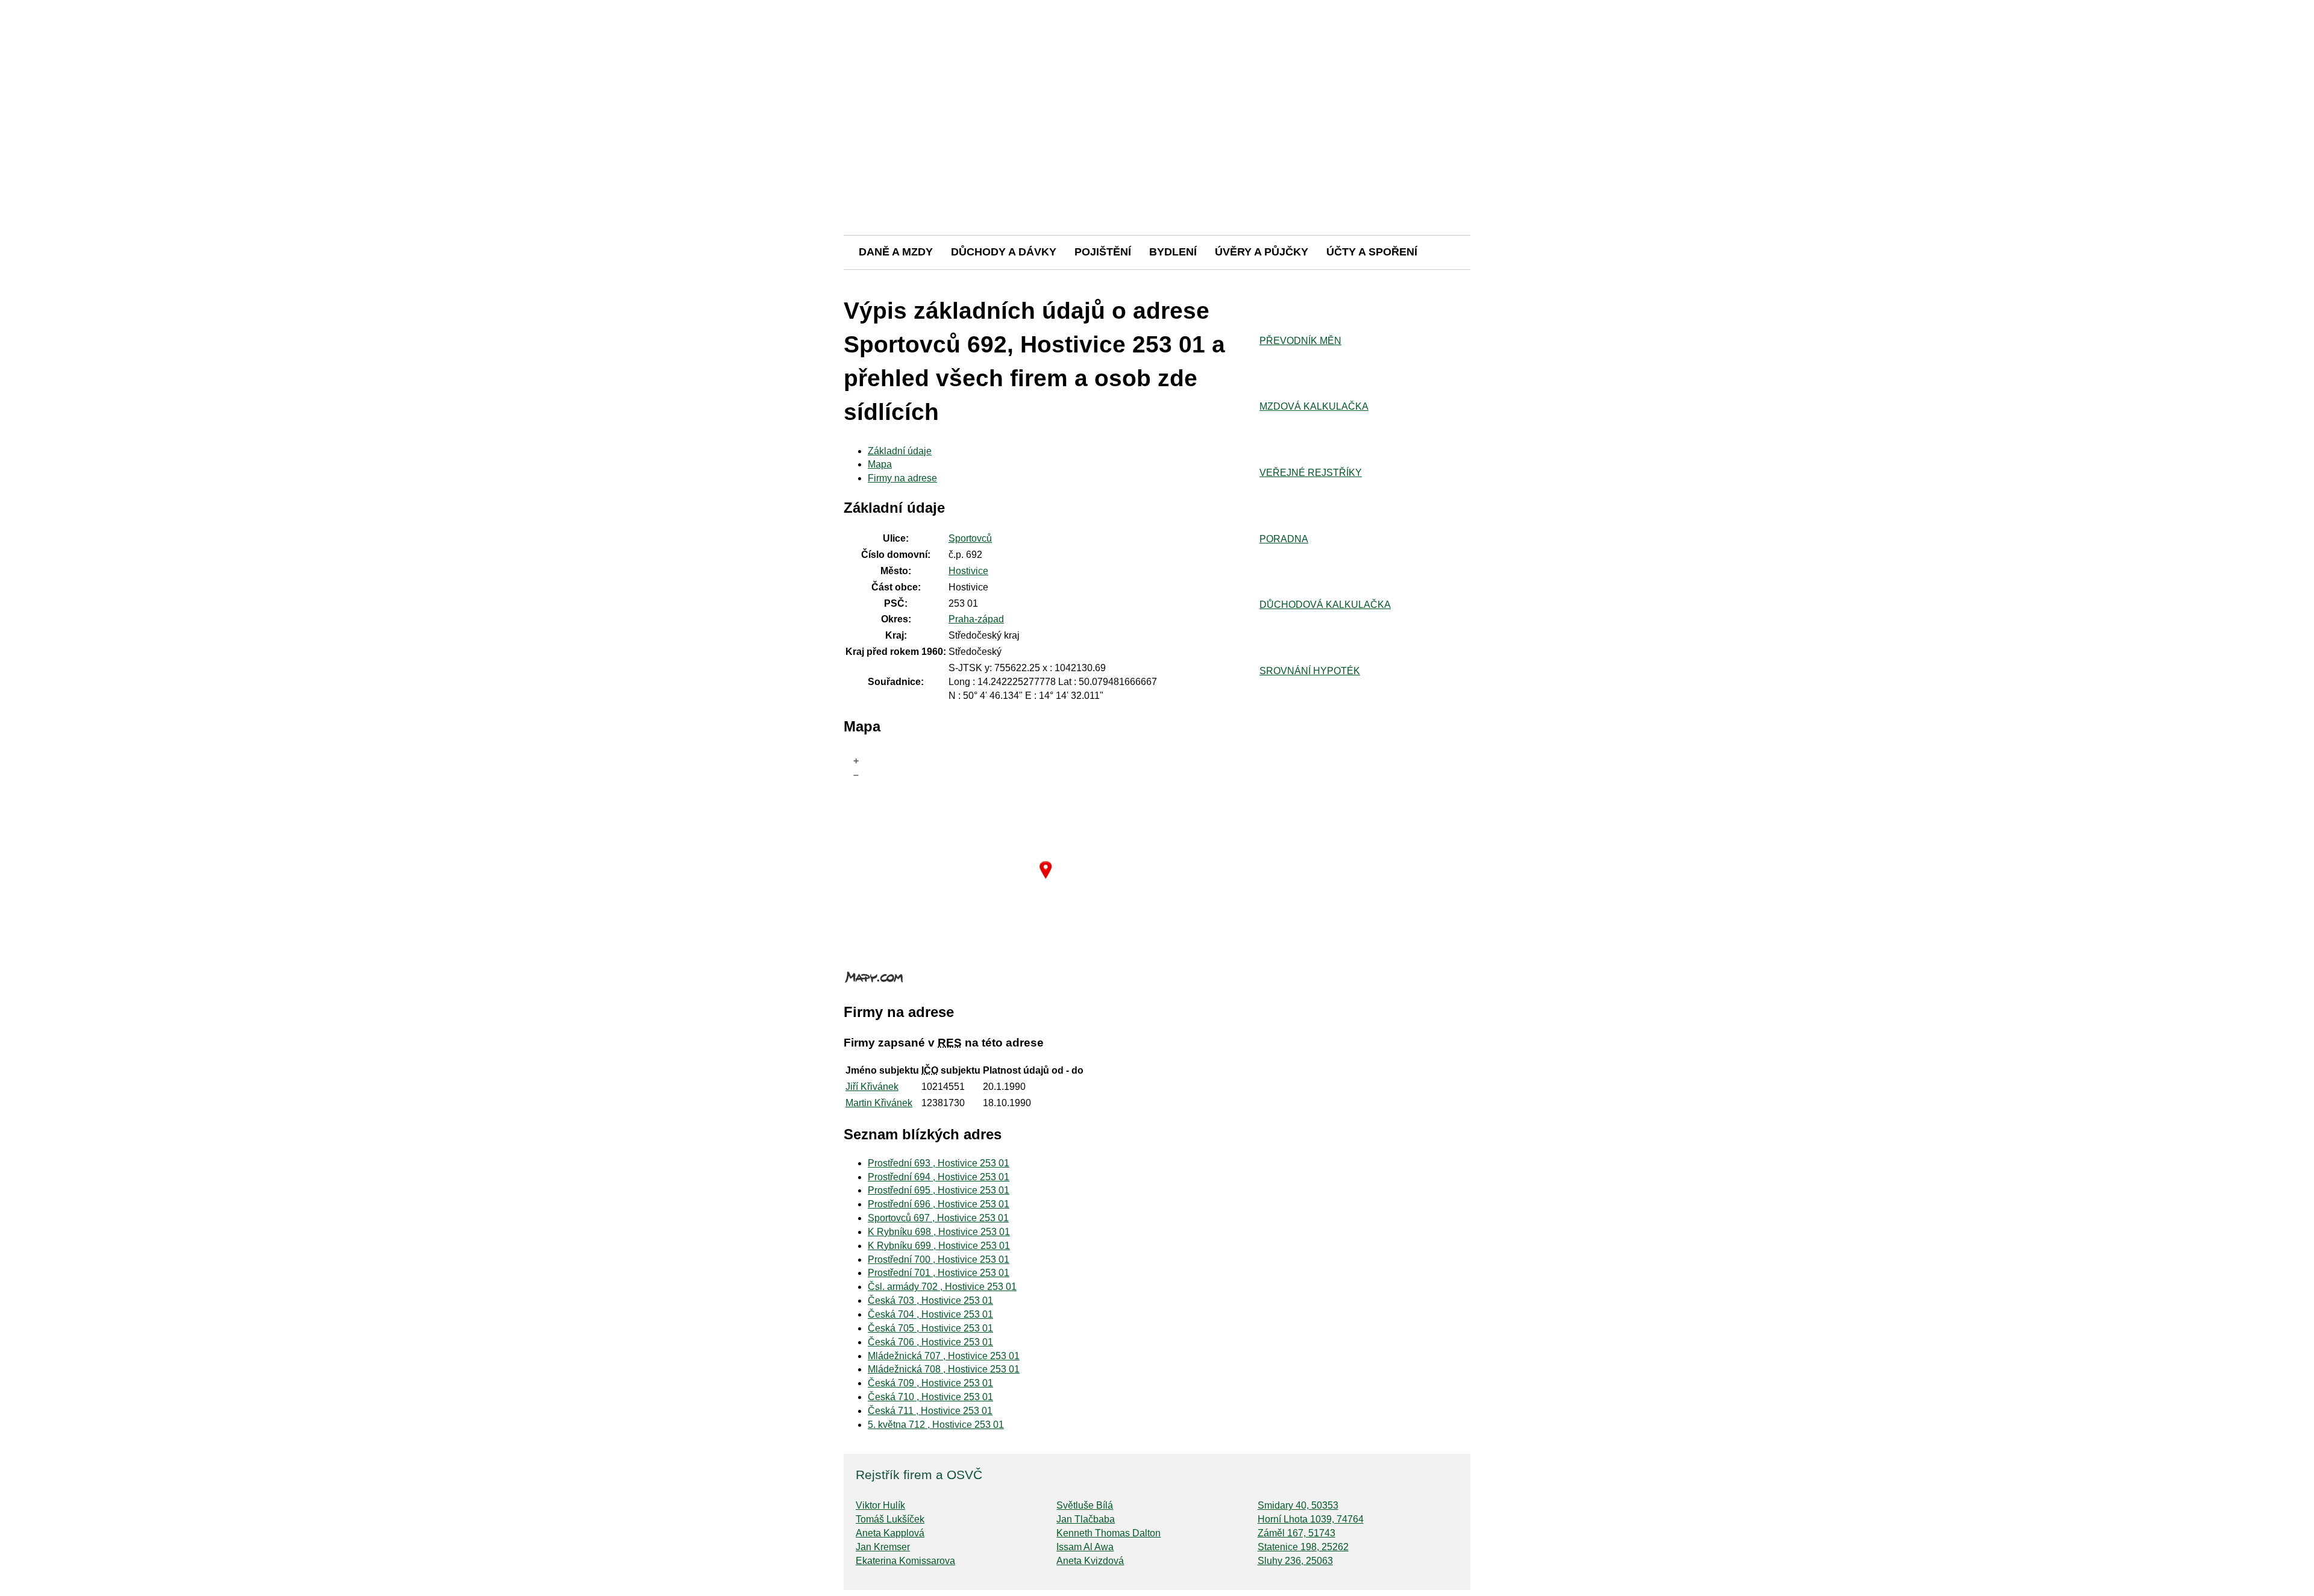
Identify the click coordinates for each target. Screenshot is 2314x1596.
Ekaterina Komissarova (905, 1561)
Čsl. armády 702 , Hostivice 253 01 (942, 1287)
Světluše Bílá (1085, 1505)
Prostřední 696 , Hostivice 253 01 (939, 1204)
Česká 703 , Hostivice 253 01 (930, 1300)
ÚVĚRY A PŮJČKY (1262, 252)
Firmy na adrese (902, 478)
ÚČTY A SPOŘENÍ (1372, 252)
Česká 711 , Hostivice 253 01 (930, 1411)
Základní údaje (900, 451)
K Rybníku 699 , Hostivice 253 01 (939, 1246)
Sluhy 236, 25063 (1295, 1561)
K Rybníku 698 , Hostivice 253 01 (939, 1232)
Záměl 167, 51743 (1297, 1533)
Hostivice (968, 571)
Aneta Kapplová (890, 1533)
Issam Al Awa (1085, 1547)
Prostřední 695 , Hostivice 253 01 (939, 1190)
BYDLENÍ (1173, 252)
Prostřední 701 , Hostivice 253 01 (939, 1273)
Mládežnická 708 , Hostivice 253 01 (944, 1369)
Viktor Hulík (880, 1505)
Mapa (880, 464)
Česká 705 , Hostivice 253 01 (930, 1328)
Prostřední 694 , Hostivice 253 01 (939, 1177)
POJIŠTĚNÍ (1103, 252)
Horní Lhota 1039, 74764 (1311, 1519)
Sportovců (970, 538)
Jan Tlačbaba (1086, 1519)
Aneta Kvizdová (1090, 1561)
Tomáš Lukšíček (890, 1519)
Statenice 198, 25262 (1303, 1547)
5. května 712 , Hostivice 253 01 (936, 1425)
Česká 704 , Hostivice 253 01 (930, 1314)
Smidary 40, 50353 (1298, 1505)
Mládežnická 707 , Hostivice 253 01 (944, 1356)
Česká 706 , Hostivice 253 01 (930, 1342)
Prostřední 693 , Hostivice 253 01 (939, 1163)
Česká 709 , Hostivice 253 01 (930, 1383)
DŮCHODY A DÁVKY (1004, 252)
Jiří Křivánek (872, 1087)
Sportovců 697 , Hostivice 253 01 (938, 1218)
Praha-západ (976, 619)
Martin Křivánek (879, 1103)
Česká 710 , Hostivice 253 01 (930, 1397)
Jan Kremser (883, 1547)
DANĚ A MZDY (896, 252)
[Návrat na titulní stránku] (1157, 192)
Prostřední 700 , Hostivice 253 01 (939, 1260)
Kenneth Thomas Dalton (1108, 1533)
